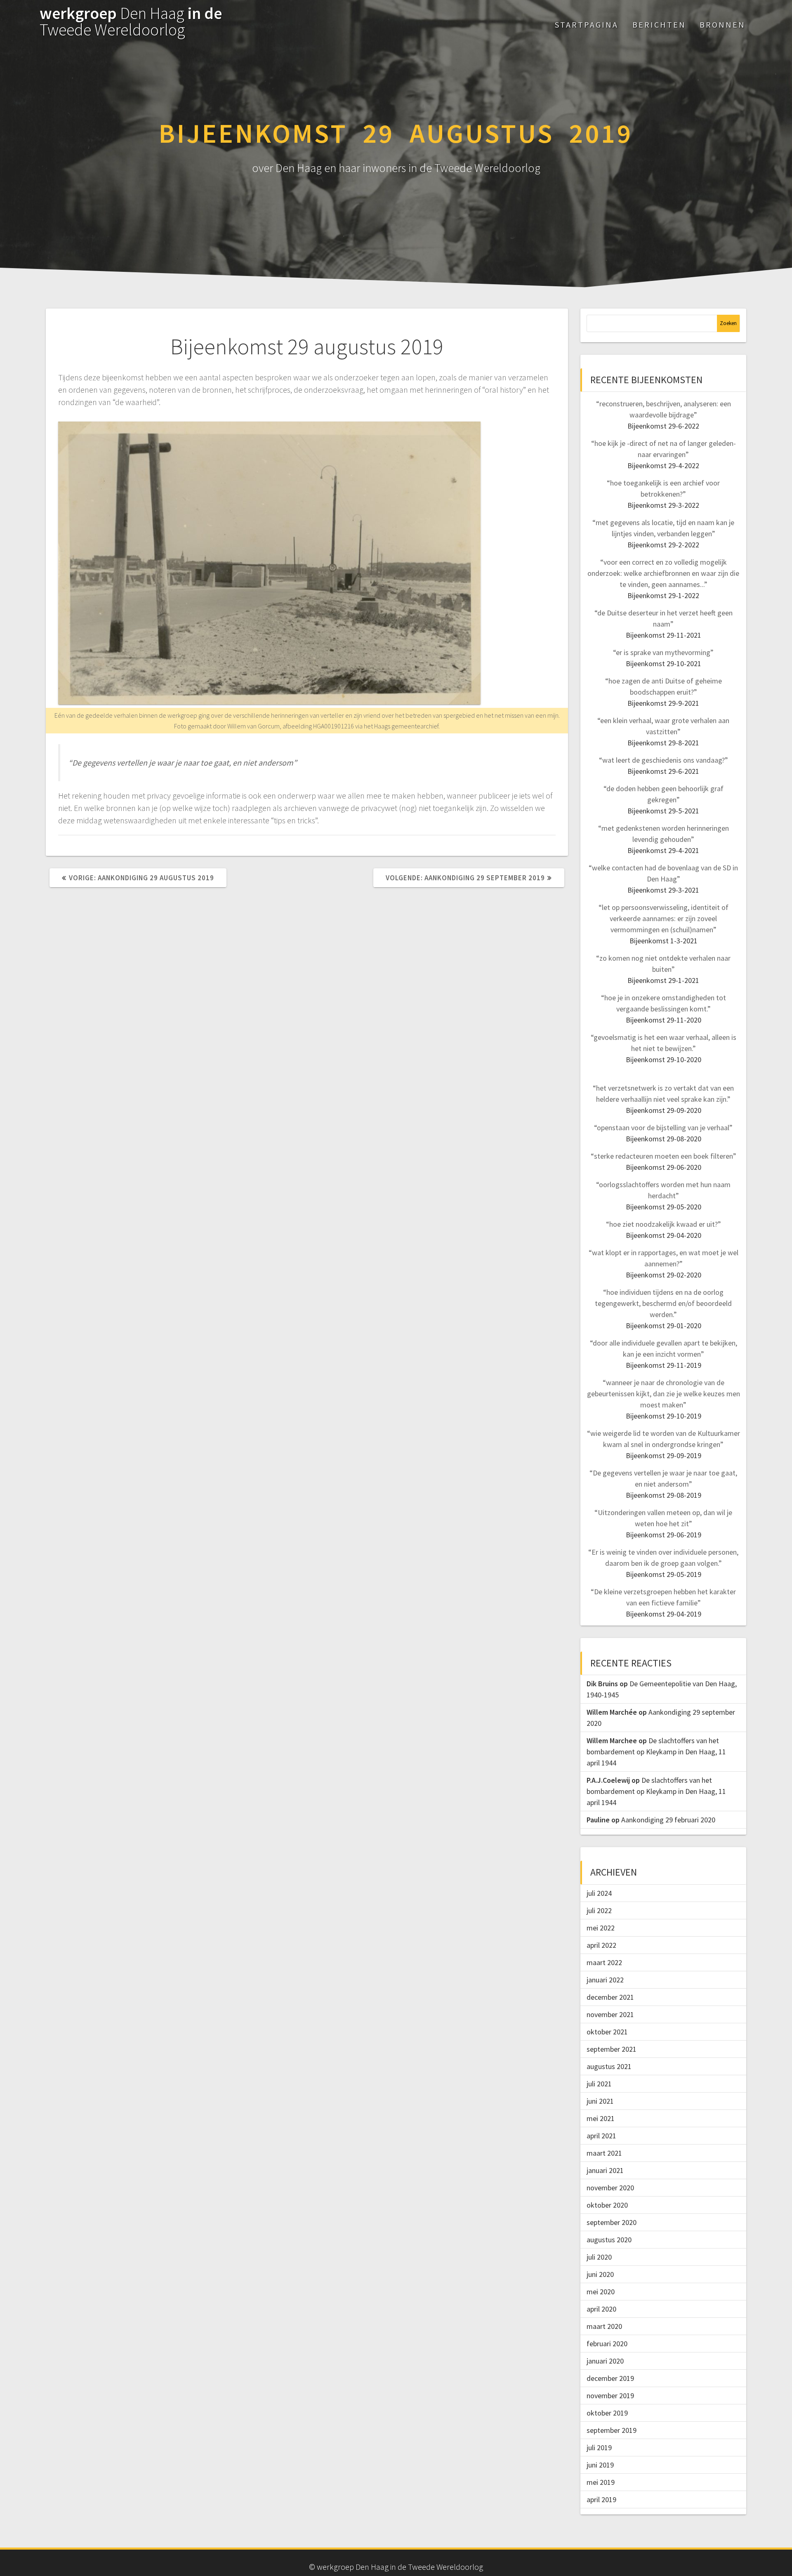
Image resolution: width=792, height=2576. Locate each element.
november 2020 (610, 2188)
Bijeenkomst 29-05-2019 (664, 1574)
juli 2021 (599, 2084)
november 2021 (610, 2014)
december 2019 (610, 2378)
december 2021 (610, 1997)
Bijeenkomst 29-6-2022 (663, 426)
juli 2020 (599, 2257)
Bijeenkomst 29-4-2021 (663, 850)
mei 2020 (601, 2292)
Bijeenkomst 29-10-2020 (664, 1059)
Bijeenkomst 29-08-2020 (664, 1139)
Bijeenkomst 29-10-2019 (664, 1416)
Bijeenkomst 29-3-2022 (663, 505)
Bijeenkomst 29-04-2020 (664, 1235)
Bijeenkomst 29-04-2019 (664, 1614)
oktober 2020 (607, 2205)
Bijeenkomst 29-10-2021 (664, 663)
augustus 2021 (609, 2066)
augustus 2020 (609, 2240)
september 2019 (612, 2430)
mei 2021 (601, 2118)
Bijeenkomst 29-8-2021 (663, 743)
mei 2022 (601, 1928)
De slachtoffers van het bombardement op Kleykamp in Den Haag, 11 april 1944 (656, 1752)
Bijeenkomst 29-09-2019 (664, 1455)
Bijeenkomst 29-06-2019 (664, 1535)
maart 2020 (604, 2326)
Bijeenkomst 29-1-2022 (663, 595)
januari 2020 (605, 2361)
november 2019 (610, 2396)
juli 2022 (599, 1910)
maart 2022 (604, 1962)
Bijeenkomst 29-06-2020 (664, 1167)
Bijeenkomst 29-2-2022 (663, 545)
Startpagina (587, 25)
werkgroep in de (131, 21)
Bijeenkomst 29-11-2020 (664, 1020)
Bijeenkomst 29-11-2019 (664, 1365)
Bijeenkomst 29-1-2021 (663, 980)
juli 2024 (599, 1893)
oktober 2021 (607, 2032)
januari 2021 (605, 2170)
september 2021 (612, 2049)
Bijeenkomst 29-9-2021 (663, 703)
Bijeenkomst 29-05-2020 (664, 1207)
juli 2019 (599, 2448)
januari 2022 (605, 1980)
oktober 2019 (607, 2413)
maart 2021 (604, 2153)
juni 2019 (600, 2465)
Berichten (659, 25)
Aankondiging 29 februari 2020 (668, 1820)
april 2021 (601, 2136)
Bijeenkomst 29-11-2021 (664, 635)
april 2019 (601, 2499)
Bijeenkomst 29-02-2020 (664, 1275)
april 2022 (601, 1945)
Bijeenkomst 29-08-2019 (664, 1495)
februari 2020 (607, 2344)
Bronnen (722, 25)
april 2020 (601, 2309)
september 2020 (612, 2222)
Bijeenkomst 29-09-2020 (664, 1110)
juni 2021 (600, 2101)
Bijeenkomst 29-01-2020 (664, 1326)
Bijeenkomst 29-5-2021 (663, 811)
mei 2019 (601, 2482)
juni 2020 (600, 2274)
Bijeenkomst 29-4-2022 (663, 465)
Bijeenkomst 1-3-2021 (664, 941)
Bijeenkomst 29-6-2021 (663, 771)
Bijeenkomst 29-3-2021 (663, 890)
